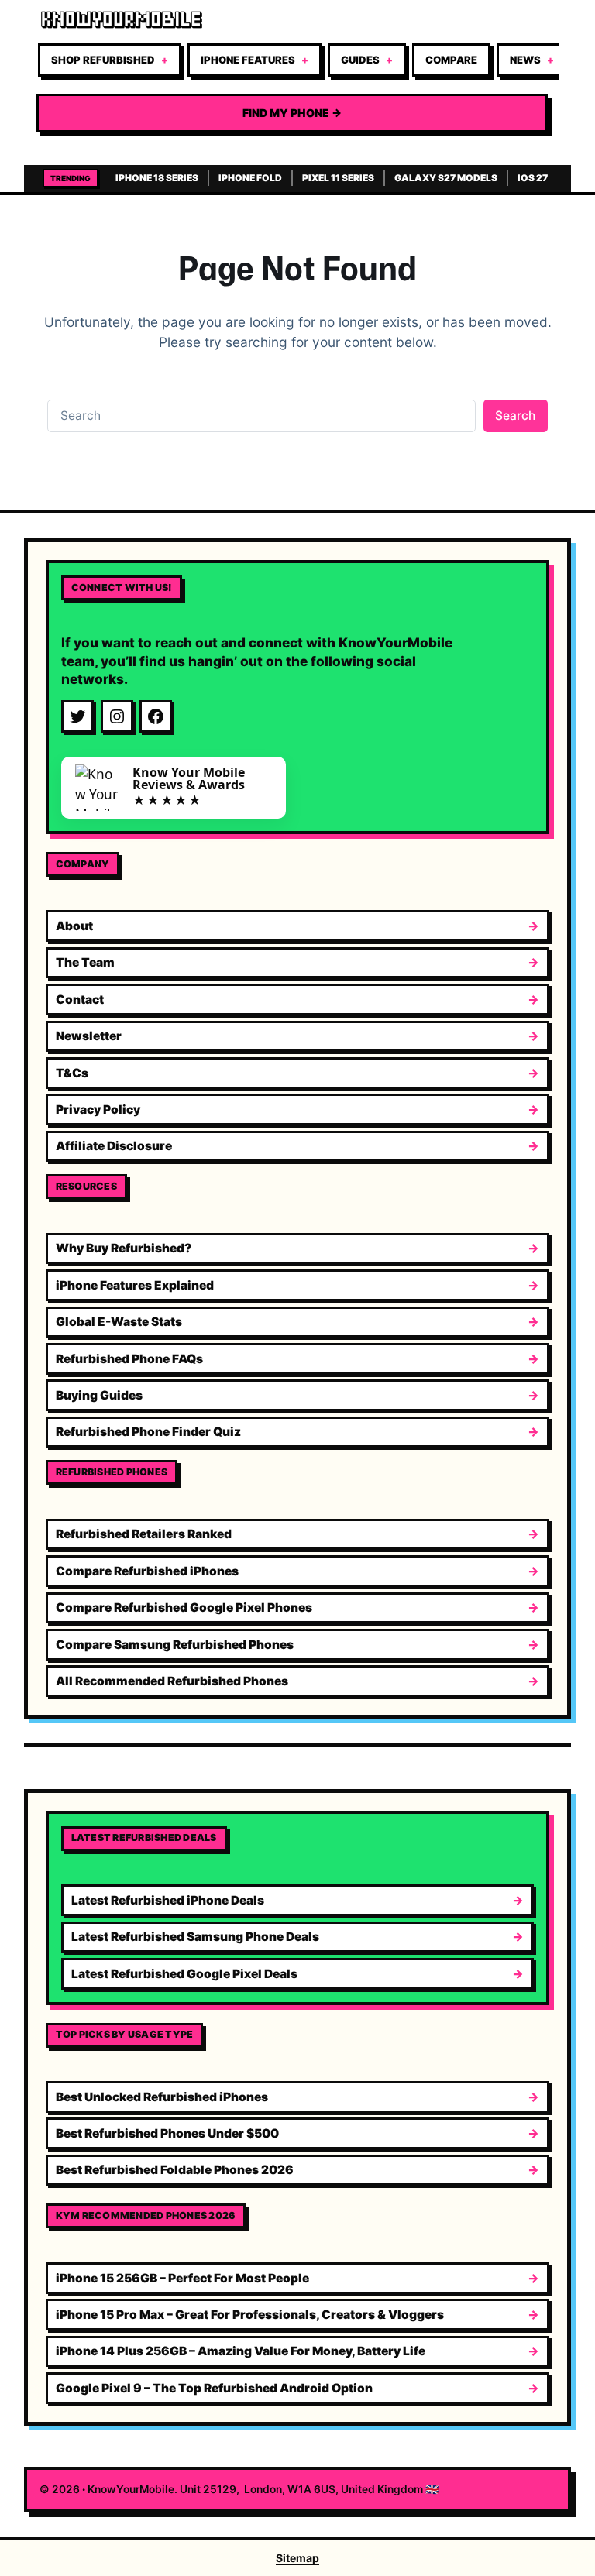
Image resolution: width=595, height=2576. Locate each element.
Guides (360, 60)
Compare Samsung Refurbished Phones (175, 1645)
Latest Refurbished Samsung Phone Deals (195, 1937)
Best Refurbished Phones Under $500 (167, 2133)
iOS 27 (533, 178)
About (74, 926)
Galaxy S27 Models (446, 178)
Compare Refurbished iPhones (147, 1571)
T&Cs (72, 1073)
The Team (85, 962)
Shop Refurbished (103, 60)
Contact (80, 999)
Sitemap (297, 2558)
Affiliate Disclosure (114, 1146)
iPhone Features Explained (135, 1285)
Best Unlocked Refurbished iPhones (162, 2097)
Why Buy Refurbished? (124, 1248)
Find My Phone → (292, 113)
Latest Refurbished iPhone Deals (168, 1900)
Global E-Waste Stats (119, 1322)
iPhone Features (248, 60)
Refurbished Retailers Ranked (144, 1534)
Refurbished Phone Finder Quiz (148, 1432)
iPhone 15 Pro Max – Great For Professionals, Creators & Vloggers (250, 2315)
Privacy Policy (98, 1109)
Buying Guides (99, 1395)
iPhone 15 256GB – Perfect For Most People (182, 2278)
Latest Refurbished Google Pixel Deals (184, 1974)
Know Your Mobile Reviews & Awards (189, 778)
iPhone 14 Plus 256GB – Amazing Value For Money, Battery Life (241, 2351)
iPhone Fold (250, 178)
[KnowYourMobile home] (292, 20)
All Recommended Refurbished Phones (172, 1681)
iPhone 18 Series (157, 178)
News (525, 60)
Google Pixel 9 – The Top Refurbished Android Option (214, 2388)
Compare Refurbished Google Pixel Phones (184, 1607)
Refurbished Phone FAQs (129, 1359)
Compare (451, 60)
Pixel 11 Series (338, 178)
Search (515, 416)
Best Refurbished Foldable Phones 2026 (175, 2170)
